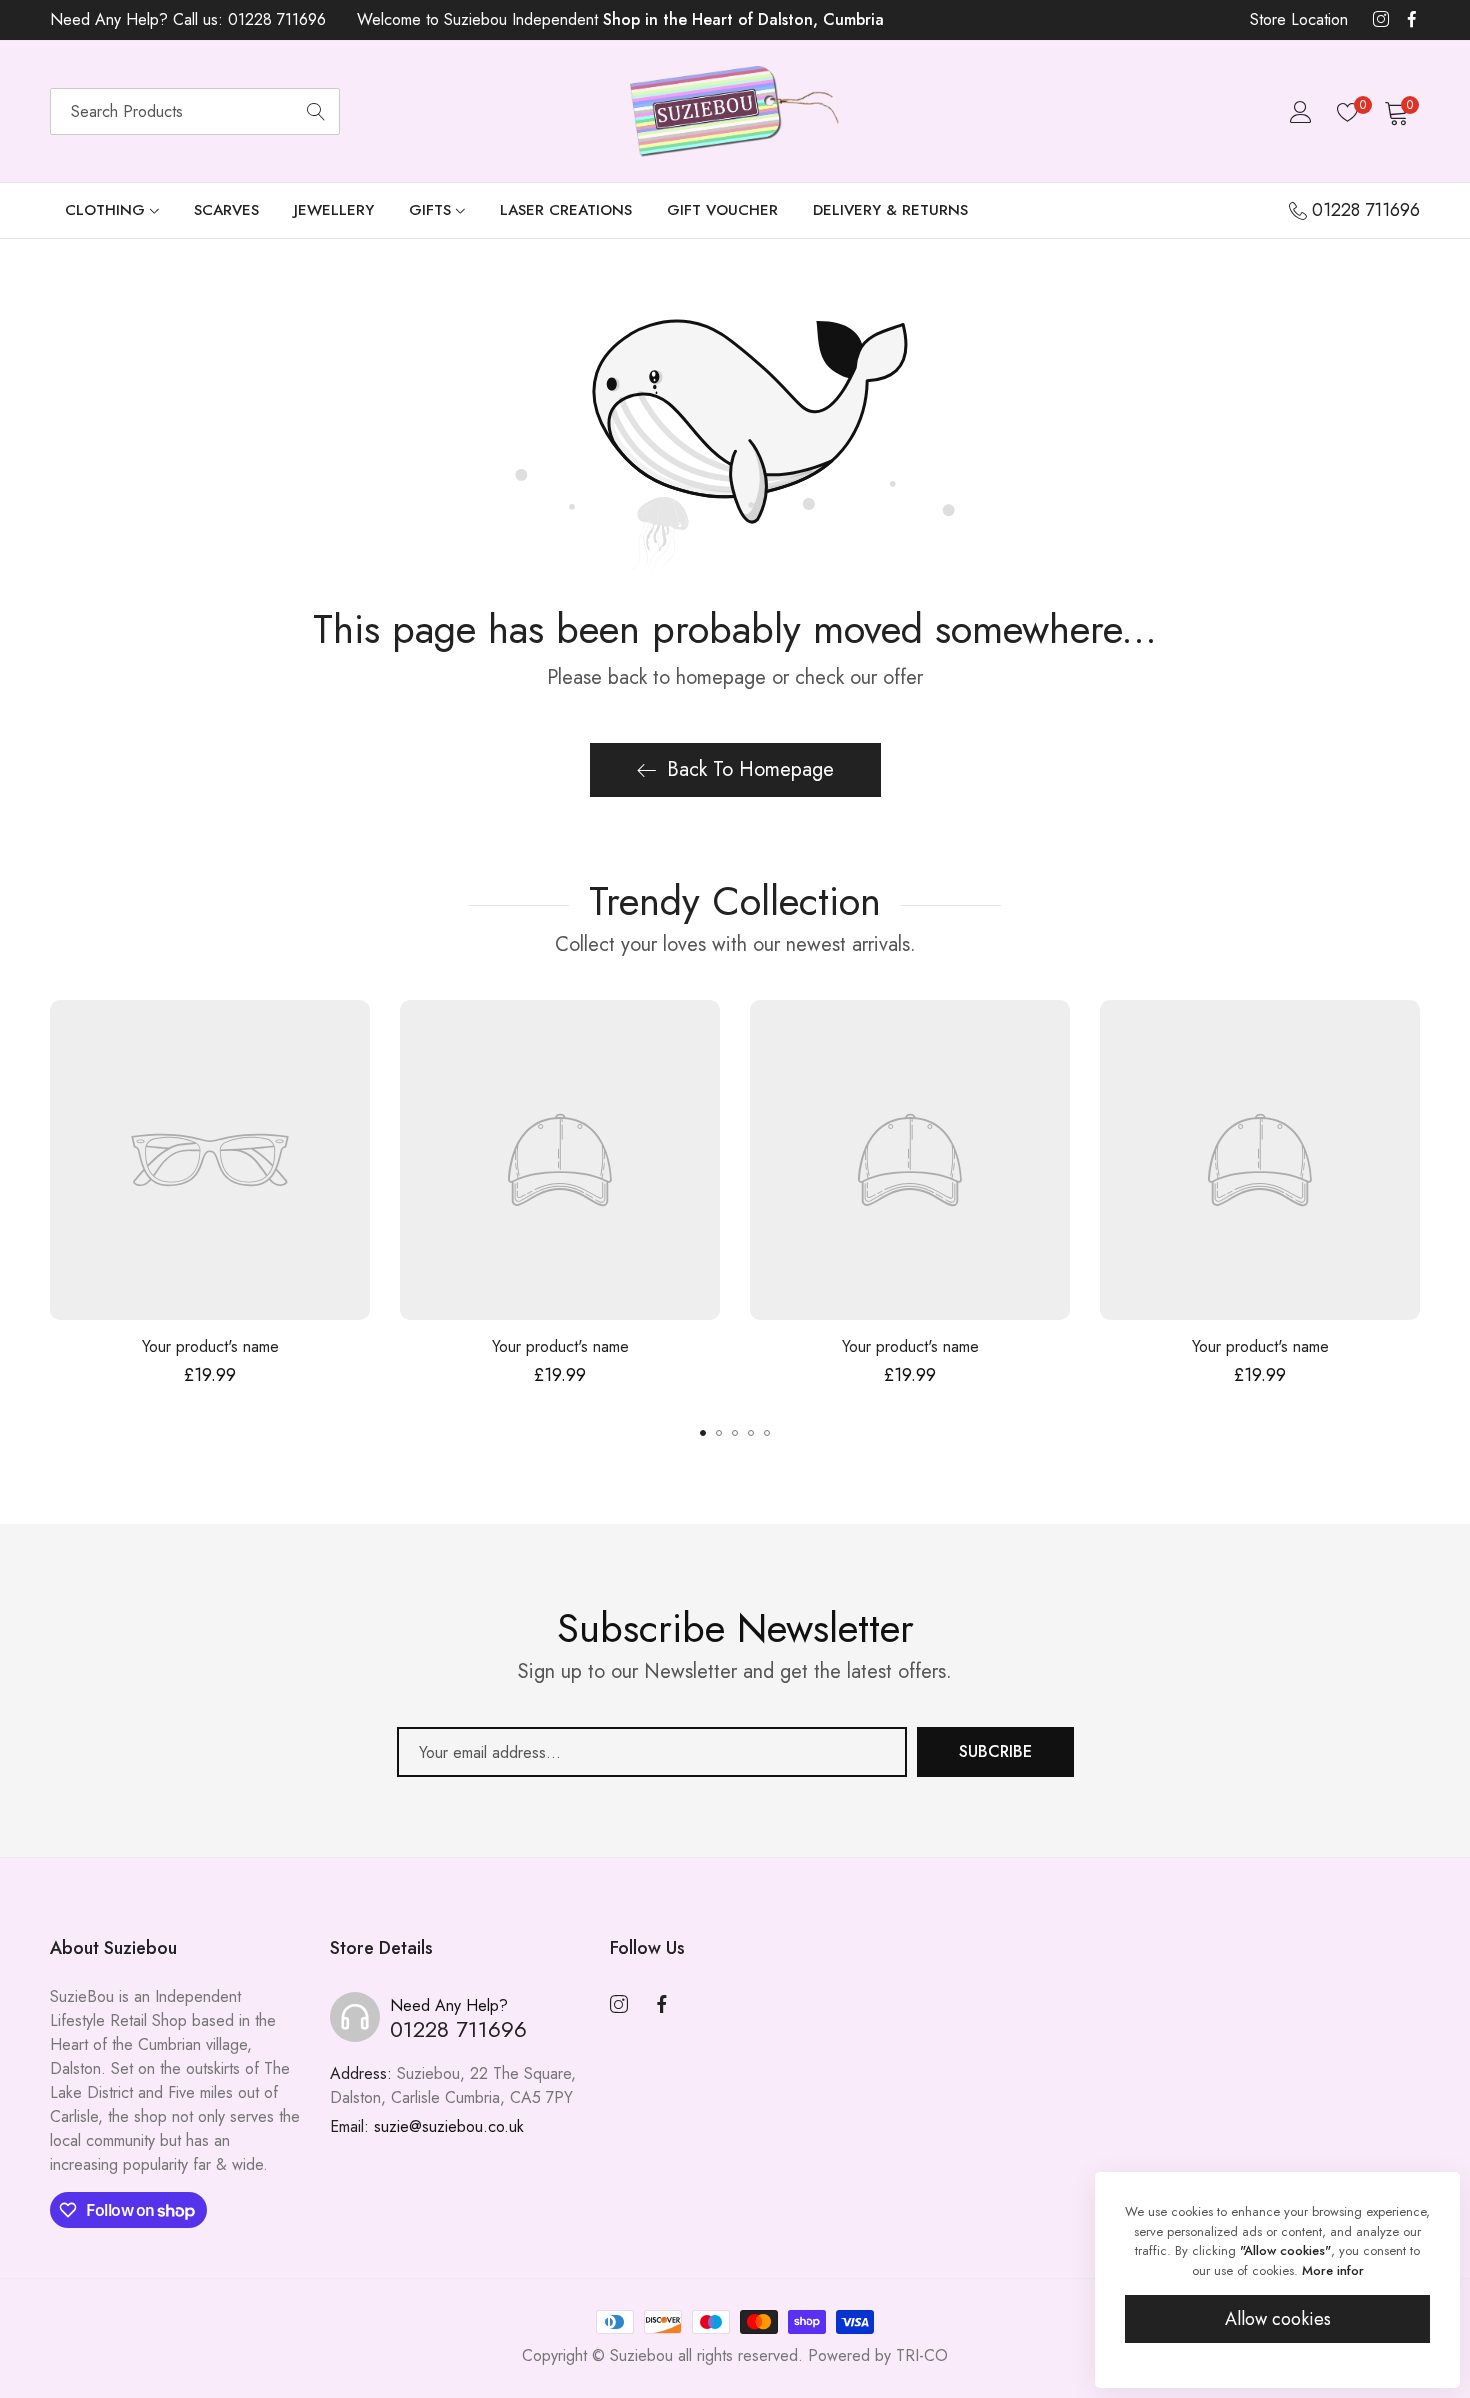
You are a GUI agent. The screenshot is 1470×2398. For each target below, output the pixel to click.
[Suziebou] (735, 111)
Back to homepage (750, 769)
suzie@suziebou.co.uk (427, 2126)
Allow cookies (1278, 2319)
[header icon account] (1301, 112)
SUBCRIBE (995, 1751)
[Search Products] (316, 111)
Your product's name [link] (210, 1346)
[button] (703, 1433)
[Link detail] (1381, 20)
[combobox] (195, 111)
